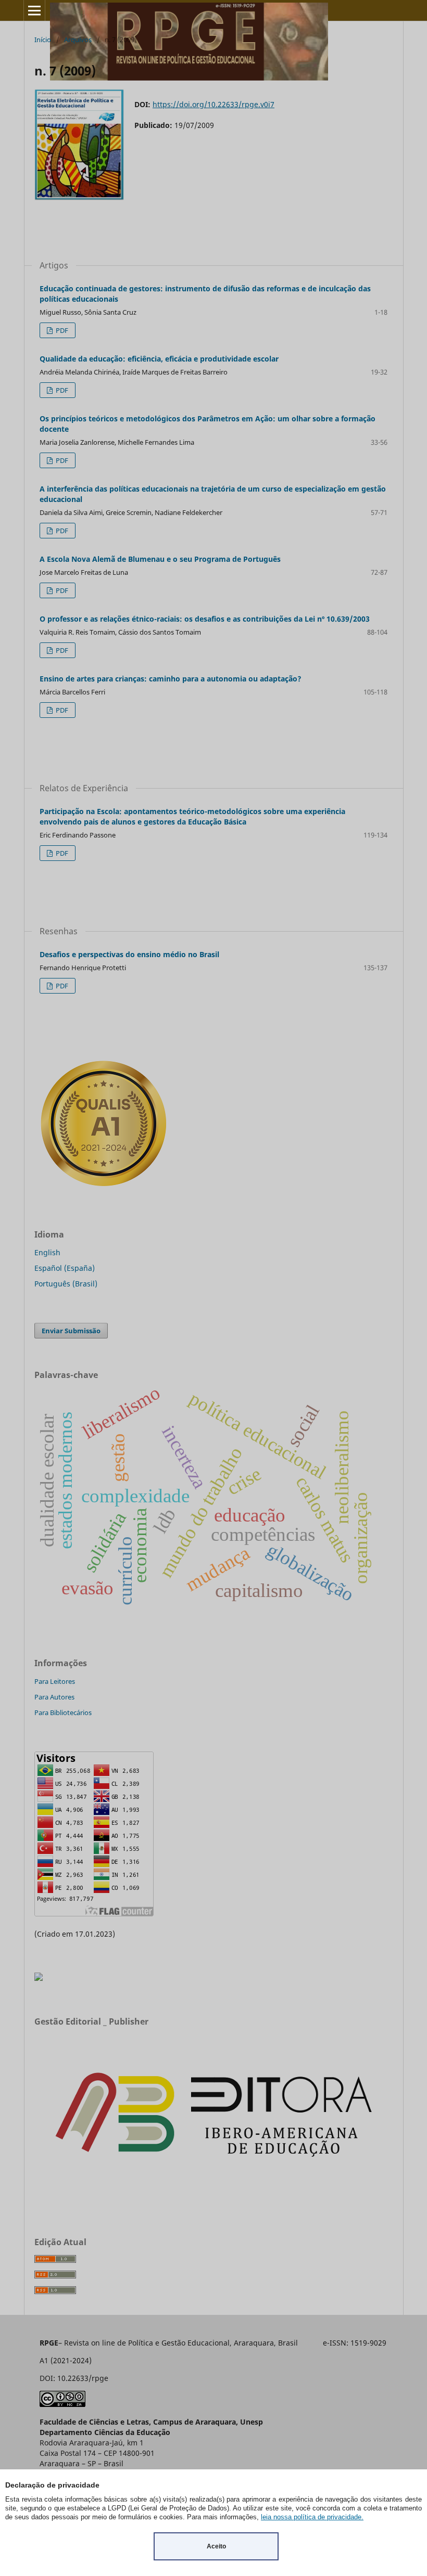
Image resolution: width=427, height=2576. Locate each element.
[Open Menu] (34, 10)
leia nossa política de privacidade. (312, 2517)
